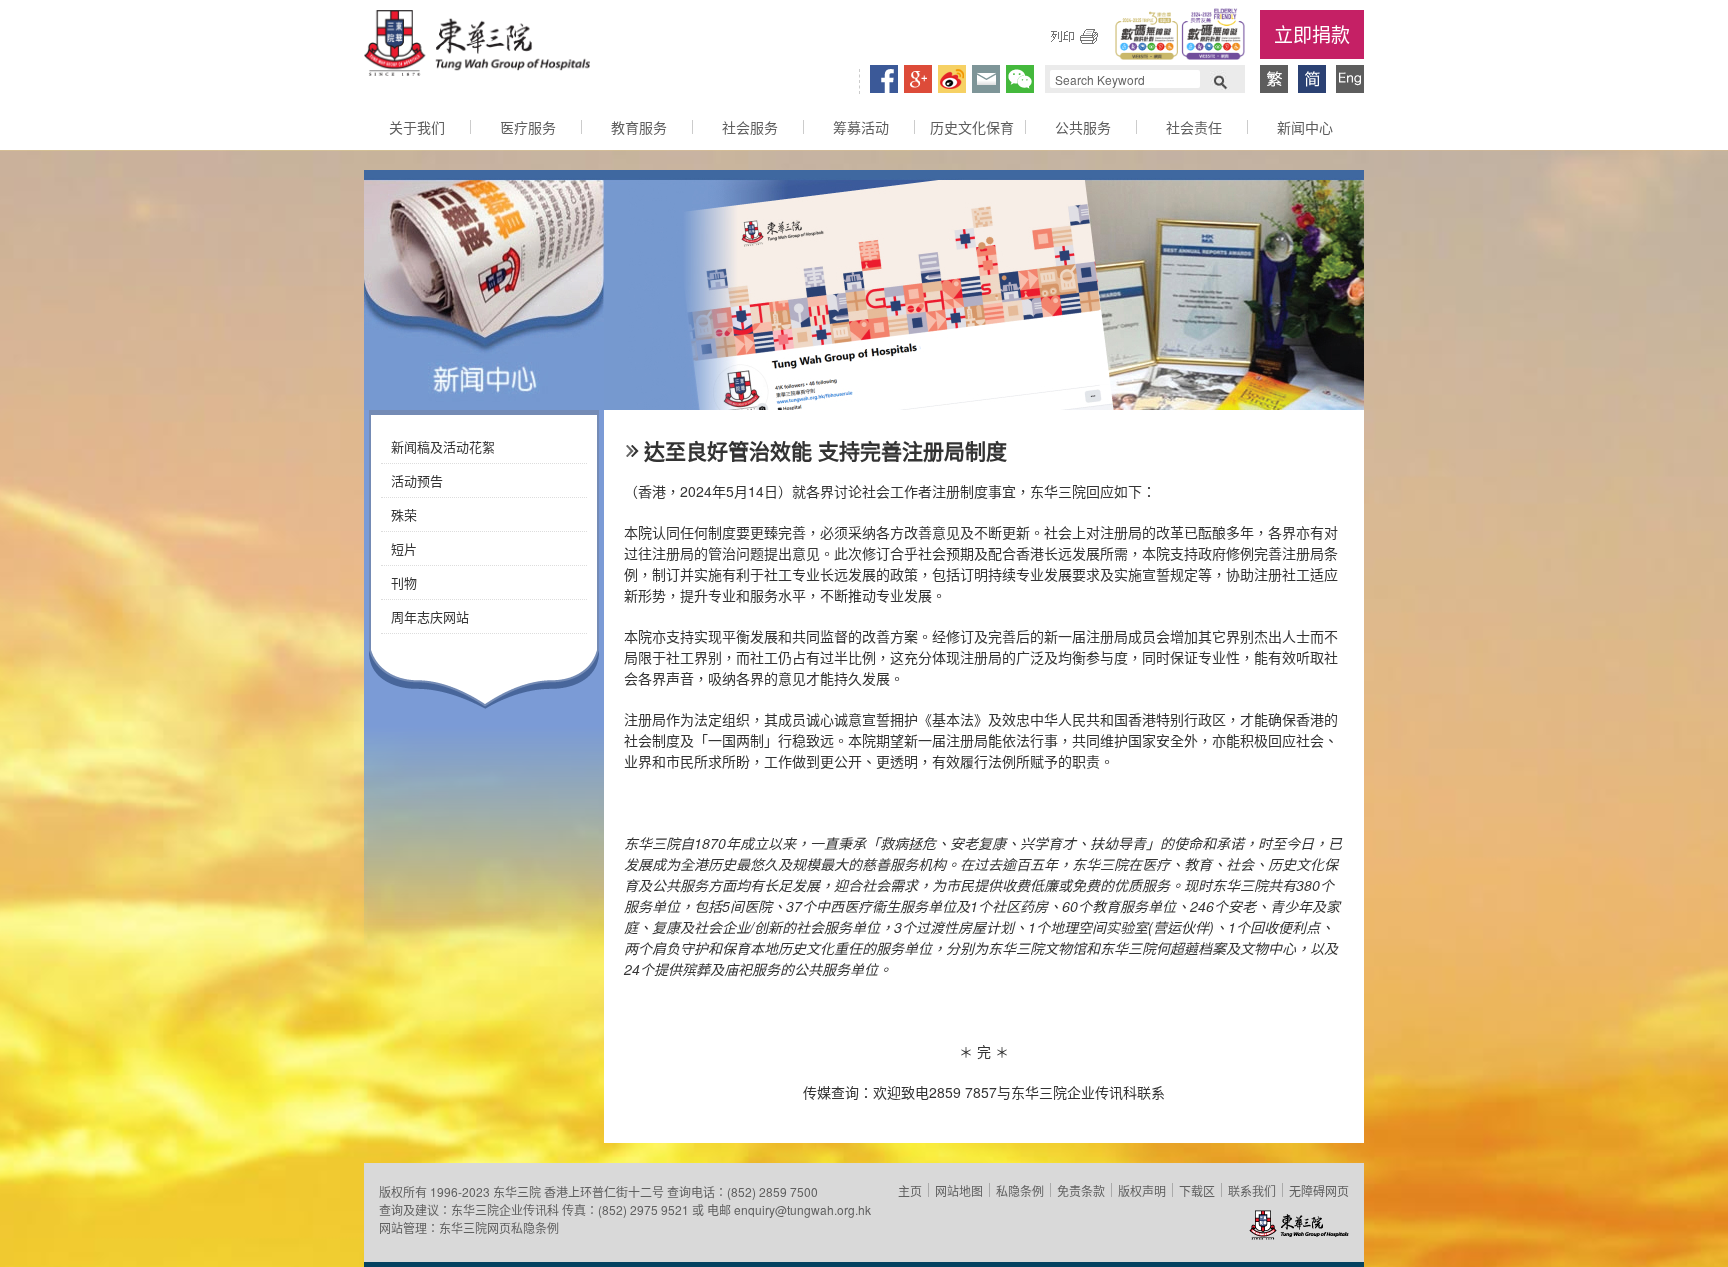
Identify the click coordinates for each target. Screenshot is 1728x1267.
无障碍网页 (1319, 1190)
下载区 (1197, 1190)
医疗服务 (528, 127)
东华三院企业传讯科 (505, 1209)
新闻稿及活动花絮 (443, 446)
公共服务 (1083, 127)
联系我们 (1252, 1190)
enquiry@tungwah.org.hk (802, 1209)
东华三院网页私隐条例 (499, 1227)
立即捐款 (1312, 33)
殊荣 (404, 514)
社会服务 (750, 127)
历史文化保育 (972, 127)
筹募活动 (861, 127)
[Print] (1074, 36)
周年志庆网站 (430, 616)
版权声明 (1142, 1190)
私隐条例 (1020, 1190)
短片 (404, 548)
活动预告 (417, 480)
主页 (910, 1190)
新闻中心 (1305, 127)
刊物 (404, 582)
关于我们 (417, 127)
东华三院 (477, 46)
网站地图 (959, 1190)
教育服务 (639, 127)
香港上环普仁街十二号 (604, 1191)
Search (1220, 80)
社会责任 (1194, 127)
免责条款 (1081, 1190)
